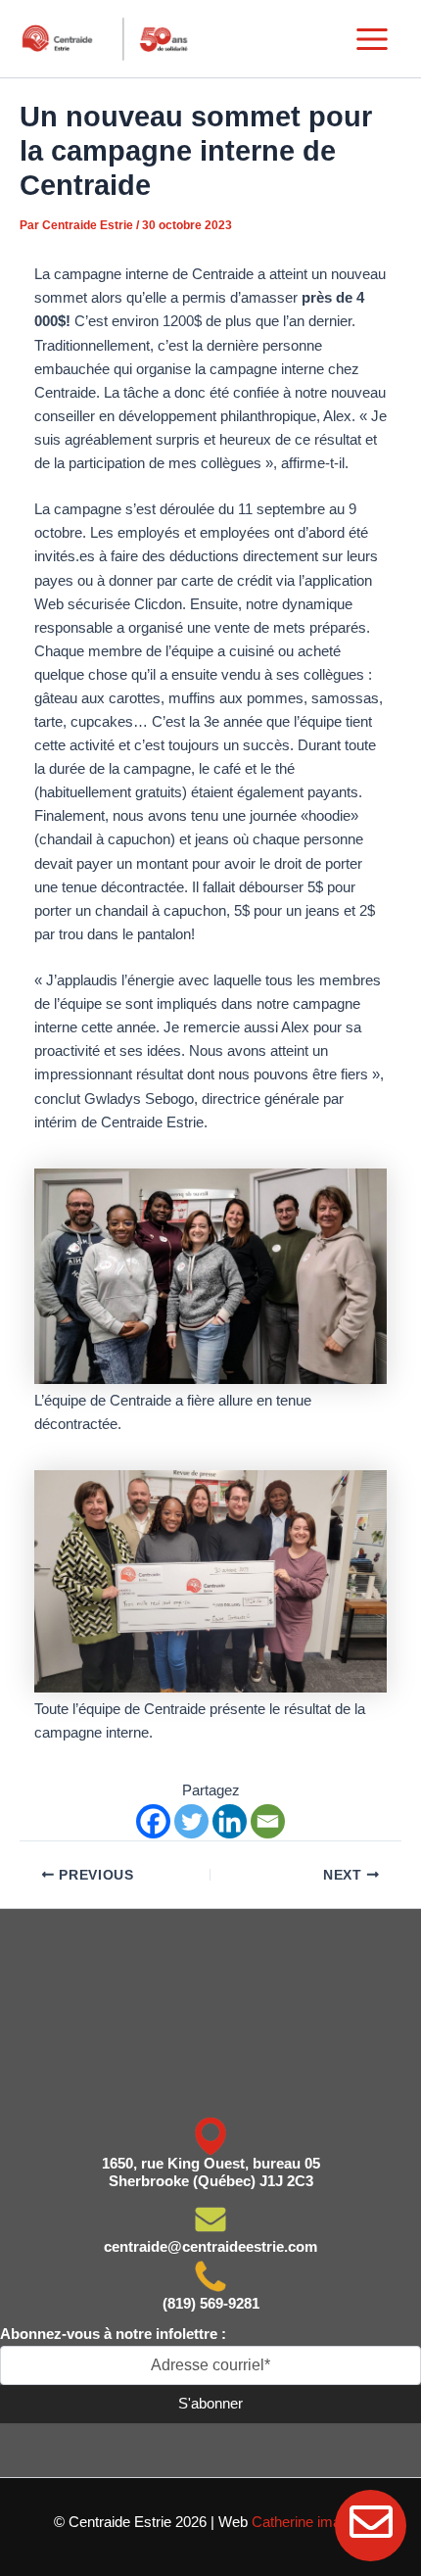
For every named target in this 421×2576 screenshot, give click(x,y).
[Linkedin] (230, 1821)
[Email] (268, 1821)
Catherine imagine (309, 2522)
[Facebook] (153, 1821)
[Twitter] (191, 1821)
